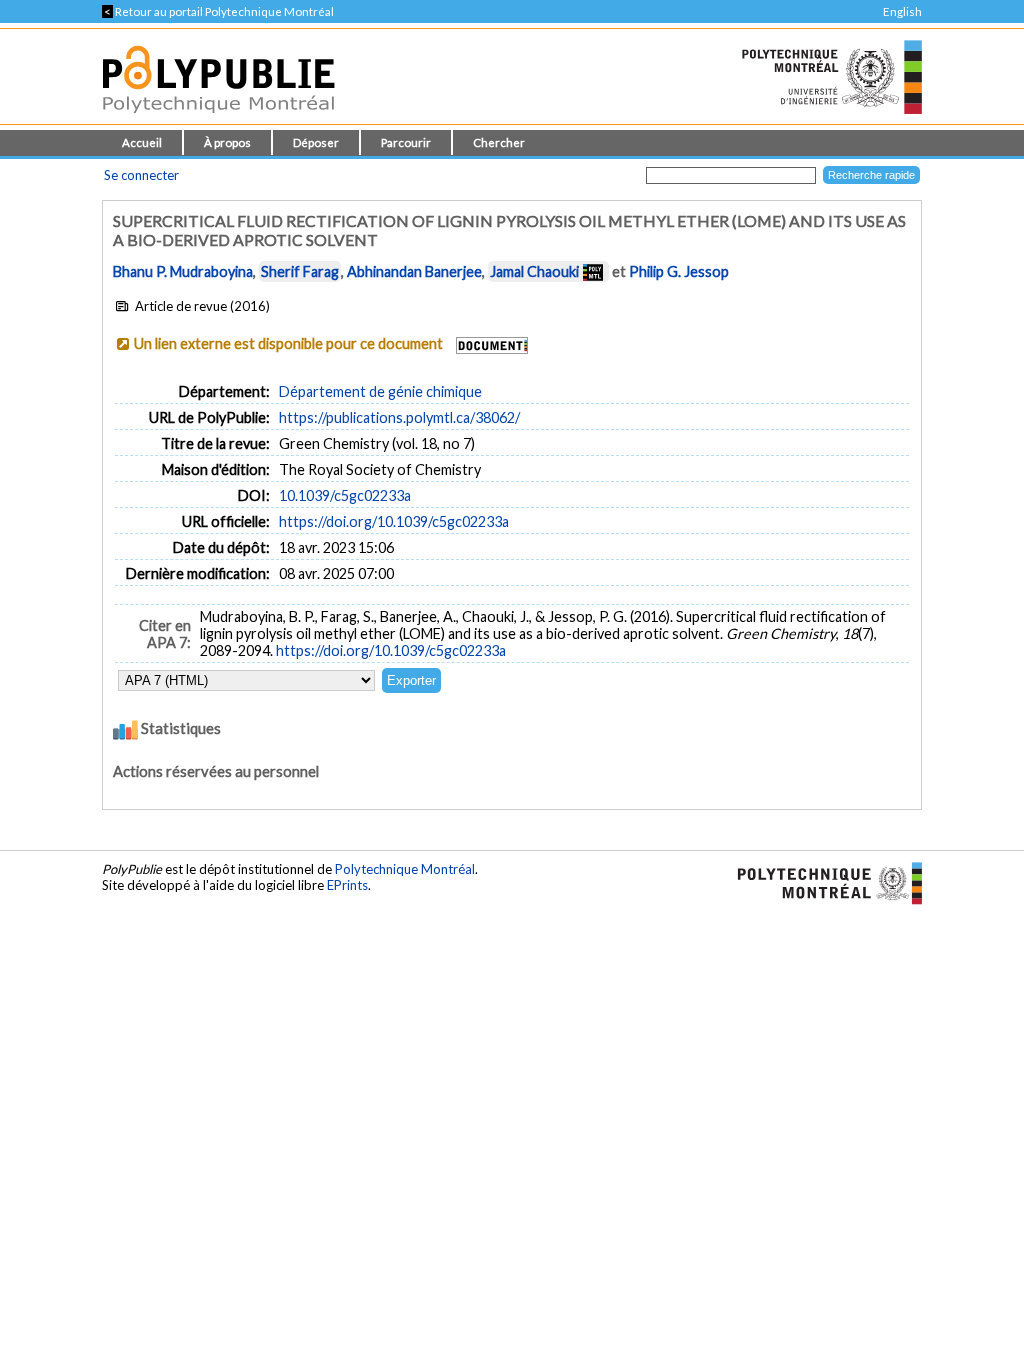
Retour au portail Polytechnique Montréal (218, 11)
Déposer (316, 142)
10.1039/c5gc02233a (345, 495)
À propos (227, 142)
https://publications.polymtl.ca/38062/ (399, 417)
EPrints (347, 885)
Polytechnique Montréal (405, 869)
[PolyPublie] (218, 118)
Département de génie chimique (380, 391)
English (902, 11)
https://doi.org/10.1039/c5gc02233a (394, 521)
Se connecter (141, 175)
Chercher (499, 142)
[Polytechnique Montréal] (821, 882)
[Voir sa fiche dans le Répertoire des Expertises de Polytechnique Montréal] (593, 271)
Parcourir (406, 142)
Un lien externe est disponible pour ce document (288, 343)
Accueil (142, 142)
